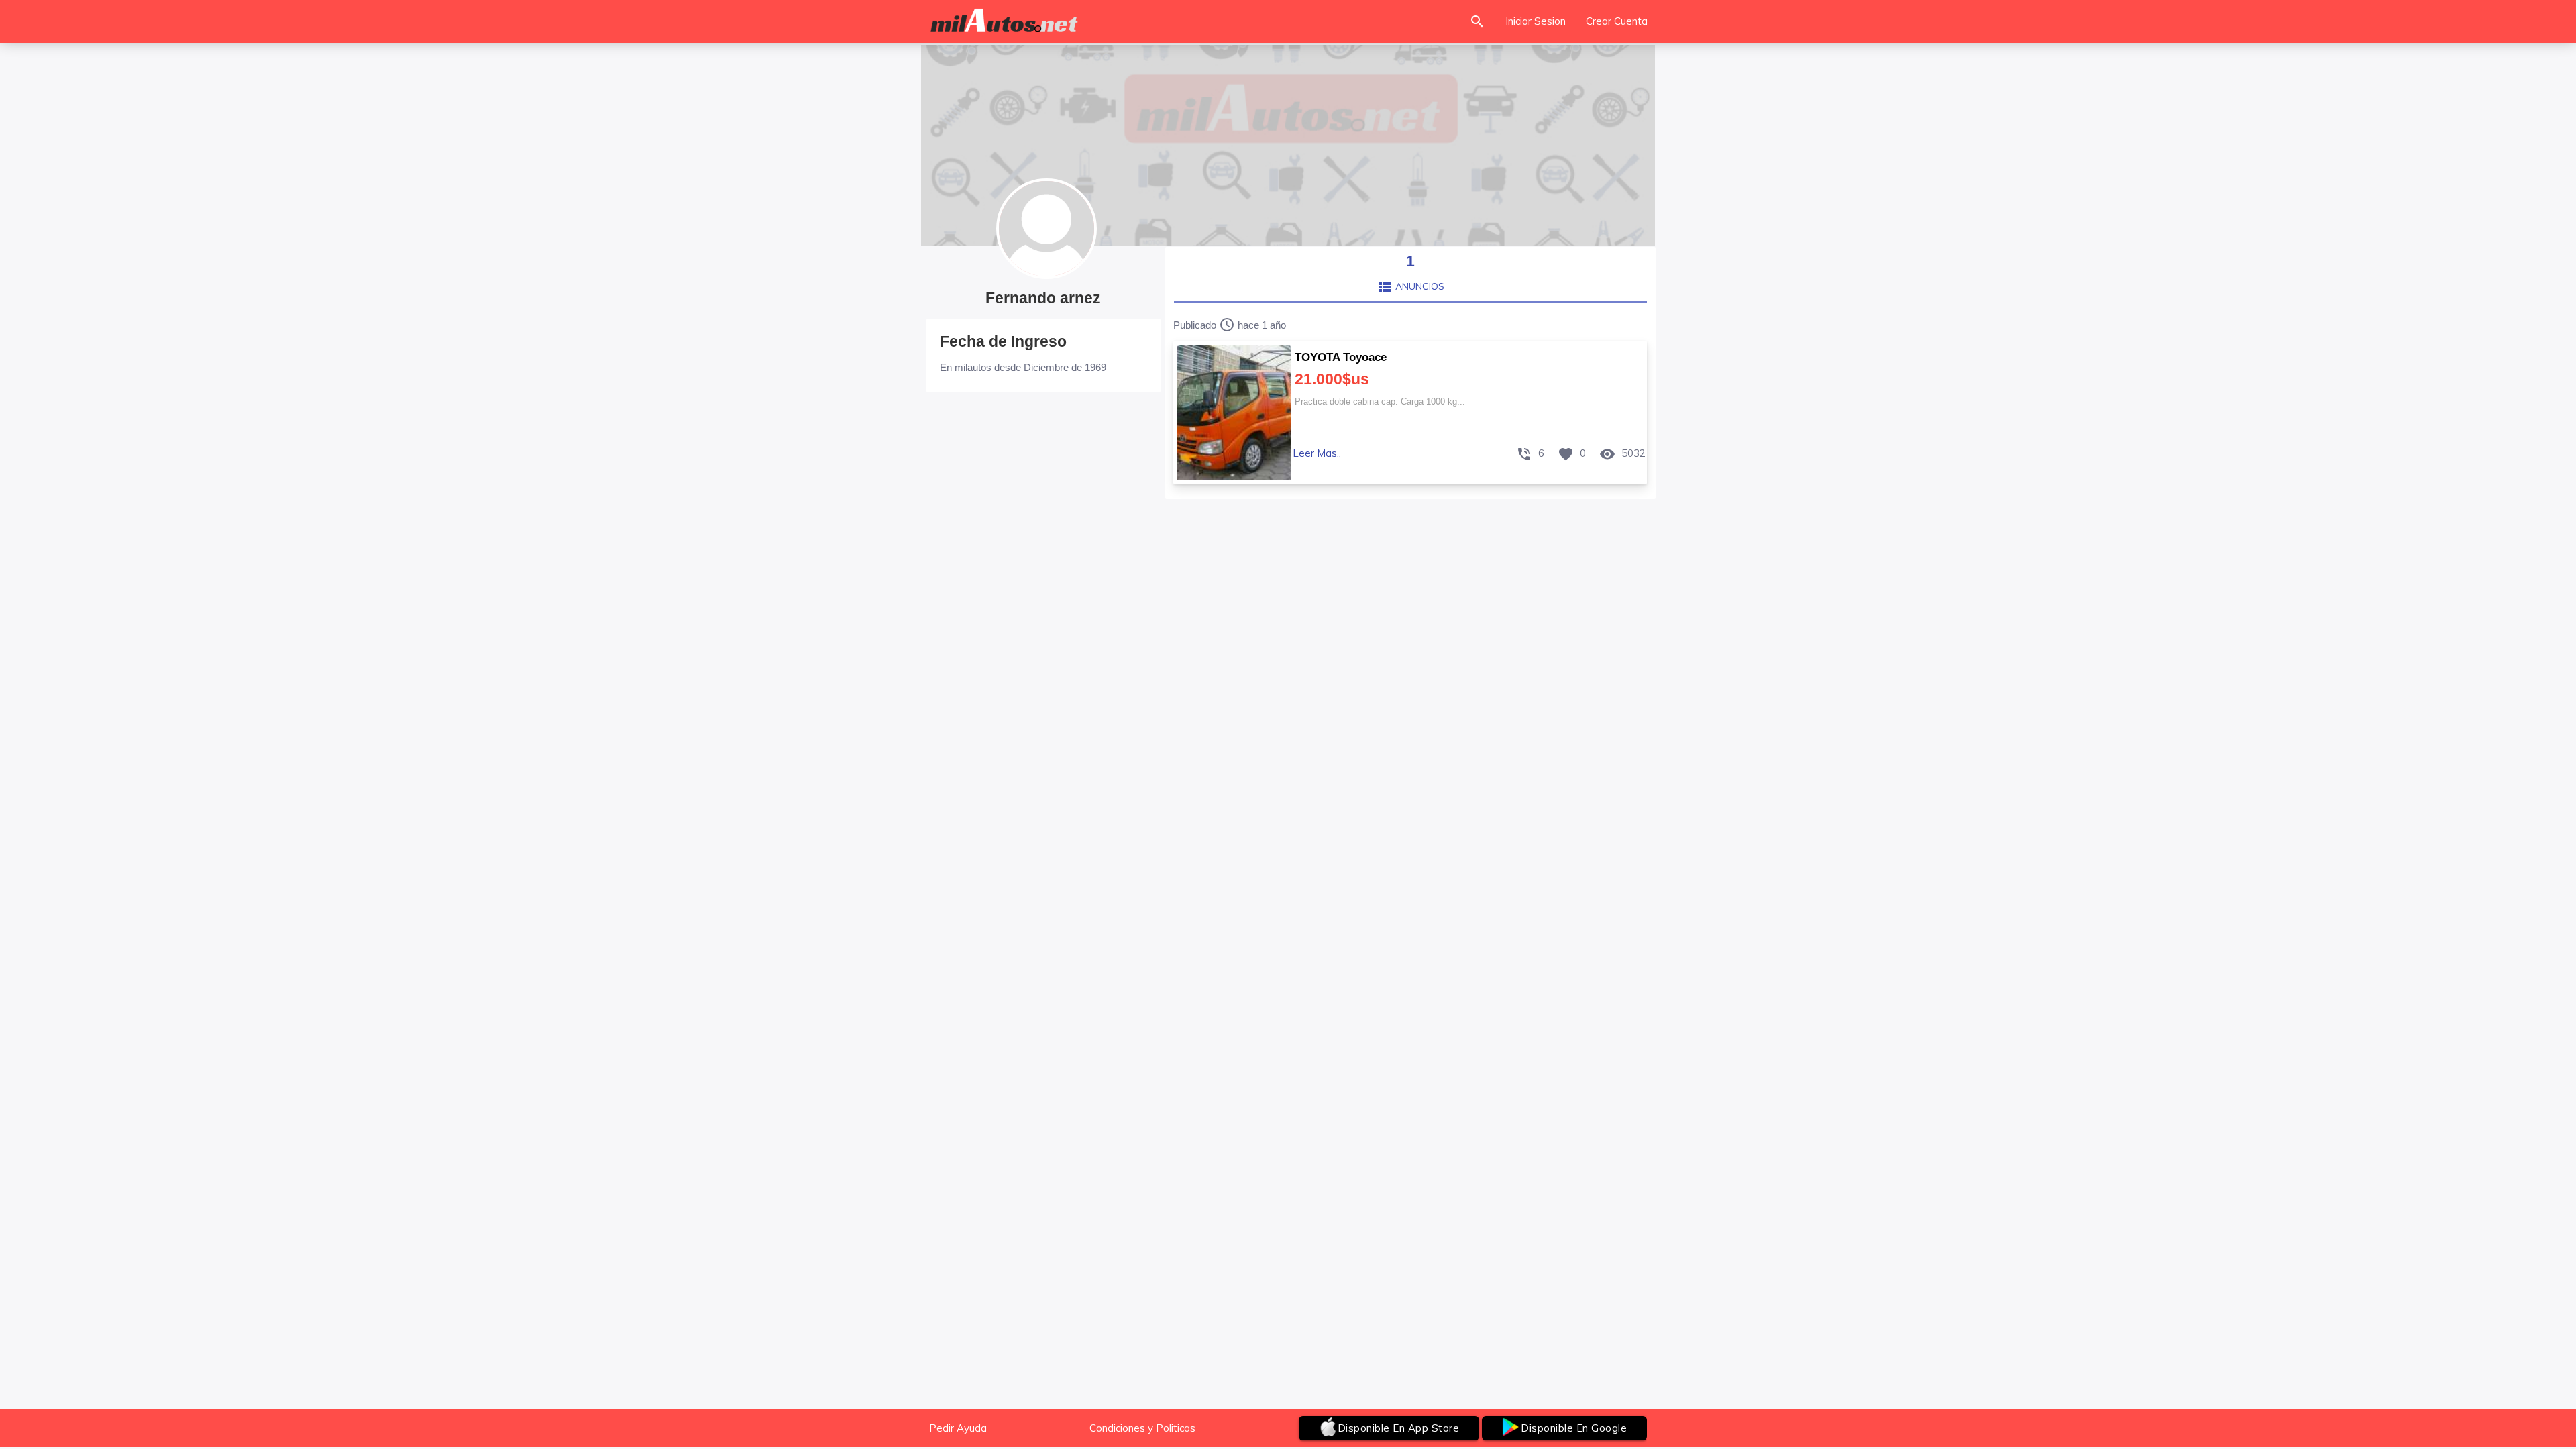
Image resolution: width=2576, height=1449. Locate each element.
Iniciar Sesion (1536, 21)
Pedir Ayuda (958, 1428)
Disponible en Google (1574, 1428)
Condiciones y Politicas (1142, 1428)
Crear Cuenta (1617, 21)
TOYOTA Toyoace (1341, 357)
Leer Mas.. (1317, 453)
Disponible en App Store (1399, 1428)
